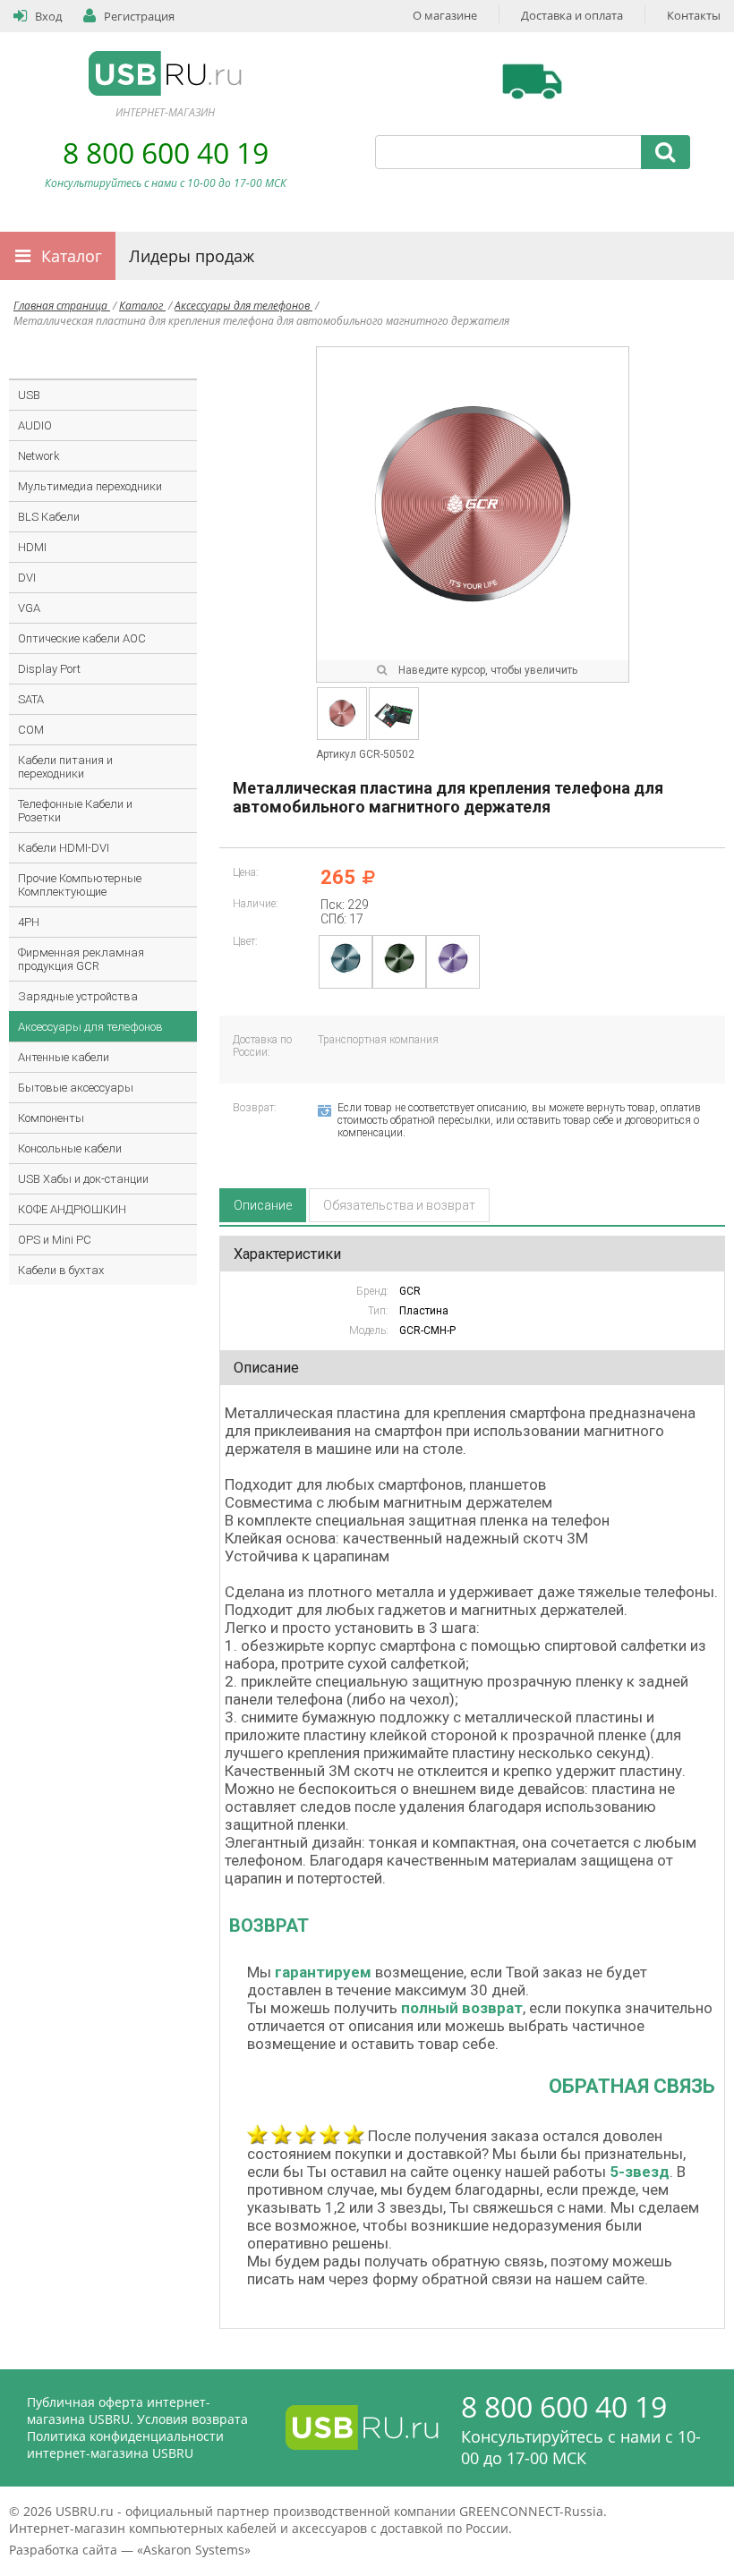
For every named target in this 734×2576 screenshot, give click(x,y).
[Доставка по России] (532, 81)
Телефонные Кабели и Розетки (75, 811)
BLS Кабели (49, 517)
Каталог (72, 256)
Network (39, 456)
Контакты (694, 15)
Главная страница (62, 306)
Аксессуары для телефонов (243, 306)
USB (29, 395)
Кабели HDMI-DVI (64, 848)
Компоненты (51, 1118)
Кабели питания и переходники (65, 767)
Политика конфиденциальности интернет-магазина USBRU (125, 2444)
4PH (29, 922)
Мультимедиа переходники (90, 486)
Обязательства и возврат (399, 1205)
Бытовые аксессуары (76, 1088)
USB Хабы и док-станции (83, 1179)
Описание (263, 1205)
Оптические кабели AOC (82, 638)
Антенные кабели (64, 1057)
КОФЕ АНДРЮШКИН (72, 1209)
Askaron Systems (194, 2550)
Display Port (49, 669)
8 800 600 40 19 (166, 153)
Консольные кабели (70, 1148)
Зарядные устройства (78, 996)
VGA (29, 608)
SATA (31, 699)
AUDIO (35, 425)
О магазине (445, 15)
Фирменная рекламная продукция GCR (81, 959)
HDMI (32, 547)
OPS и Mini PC (55, 1240)
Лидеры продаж (192, 256)
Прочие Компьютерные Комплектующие (80, 885)
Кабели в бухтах (61, 1270)
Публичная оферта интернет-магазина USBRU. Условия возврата (137, 2410)
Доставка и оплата (572, 15)
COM (31, 730)
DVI (27, 578)
